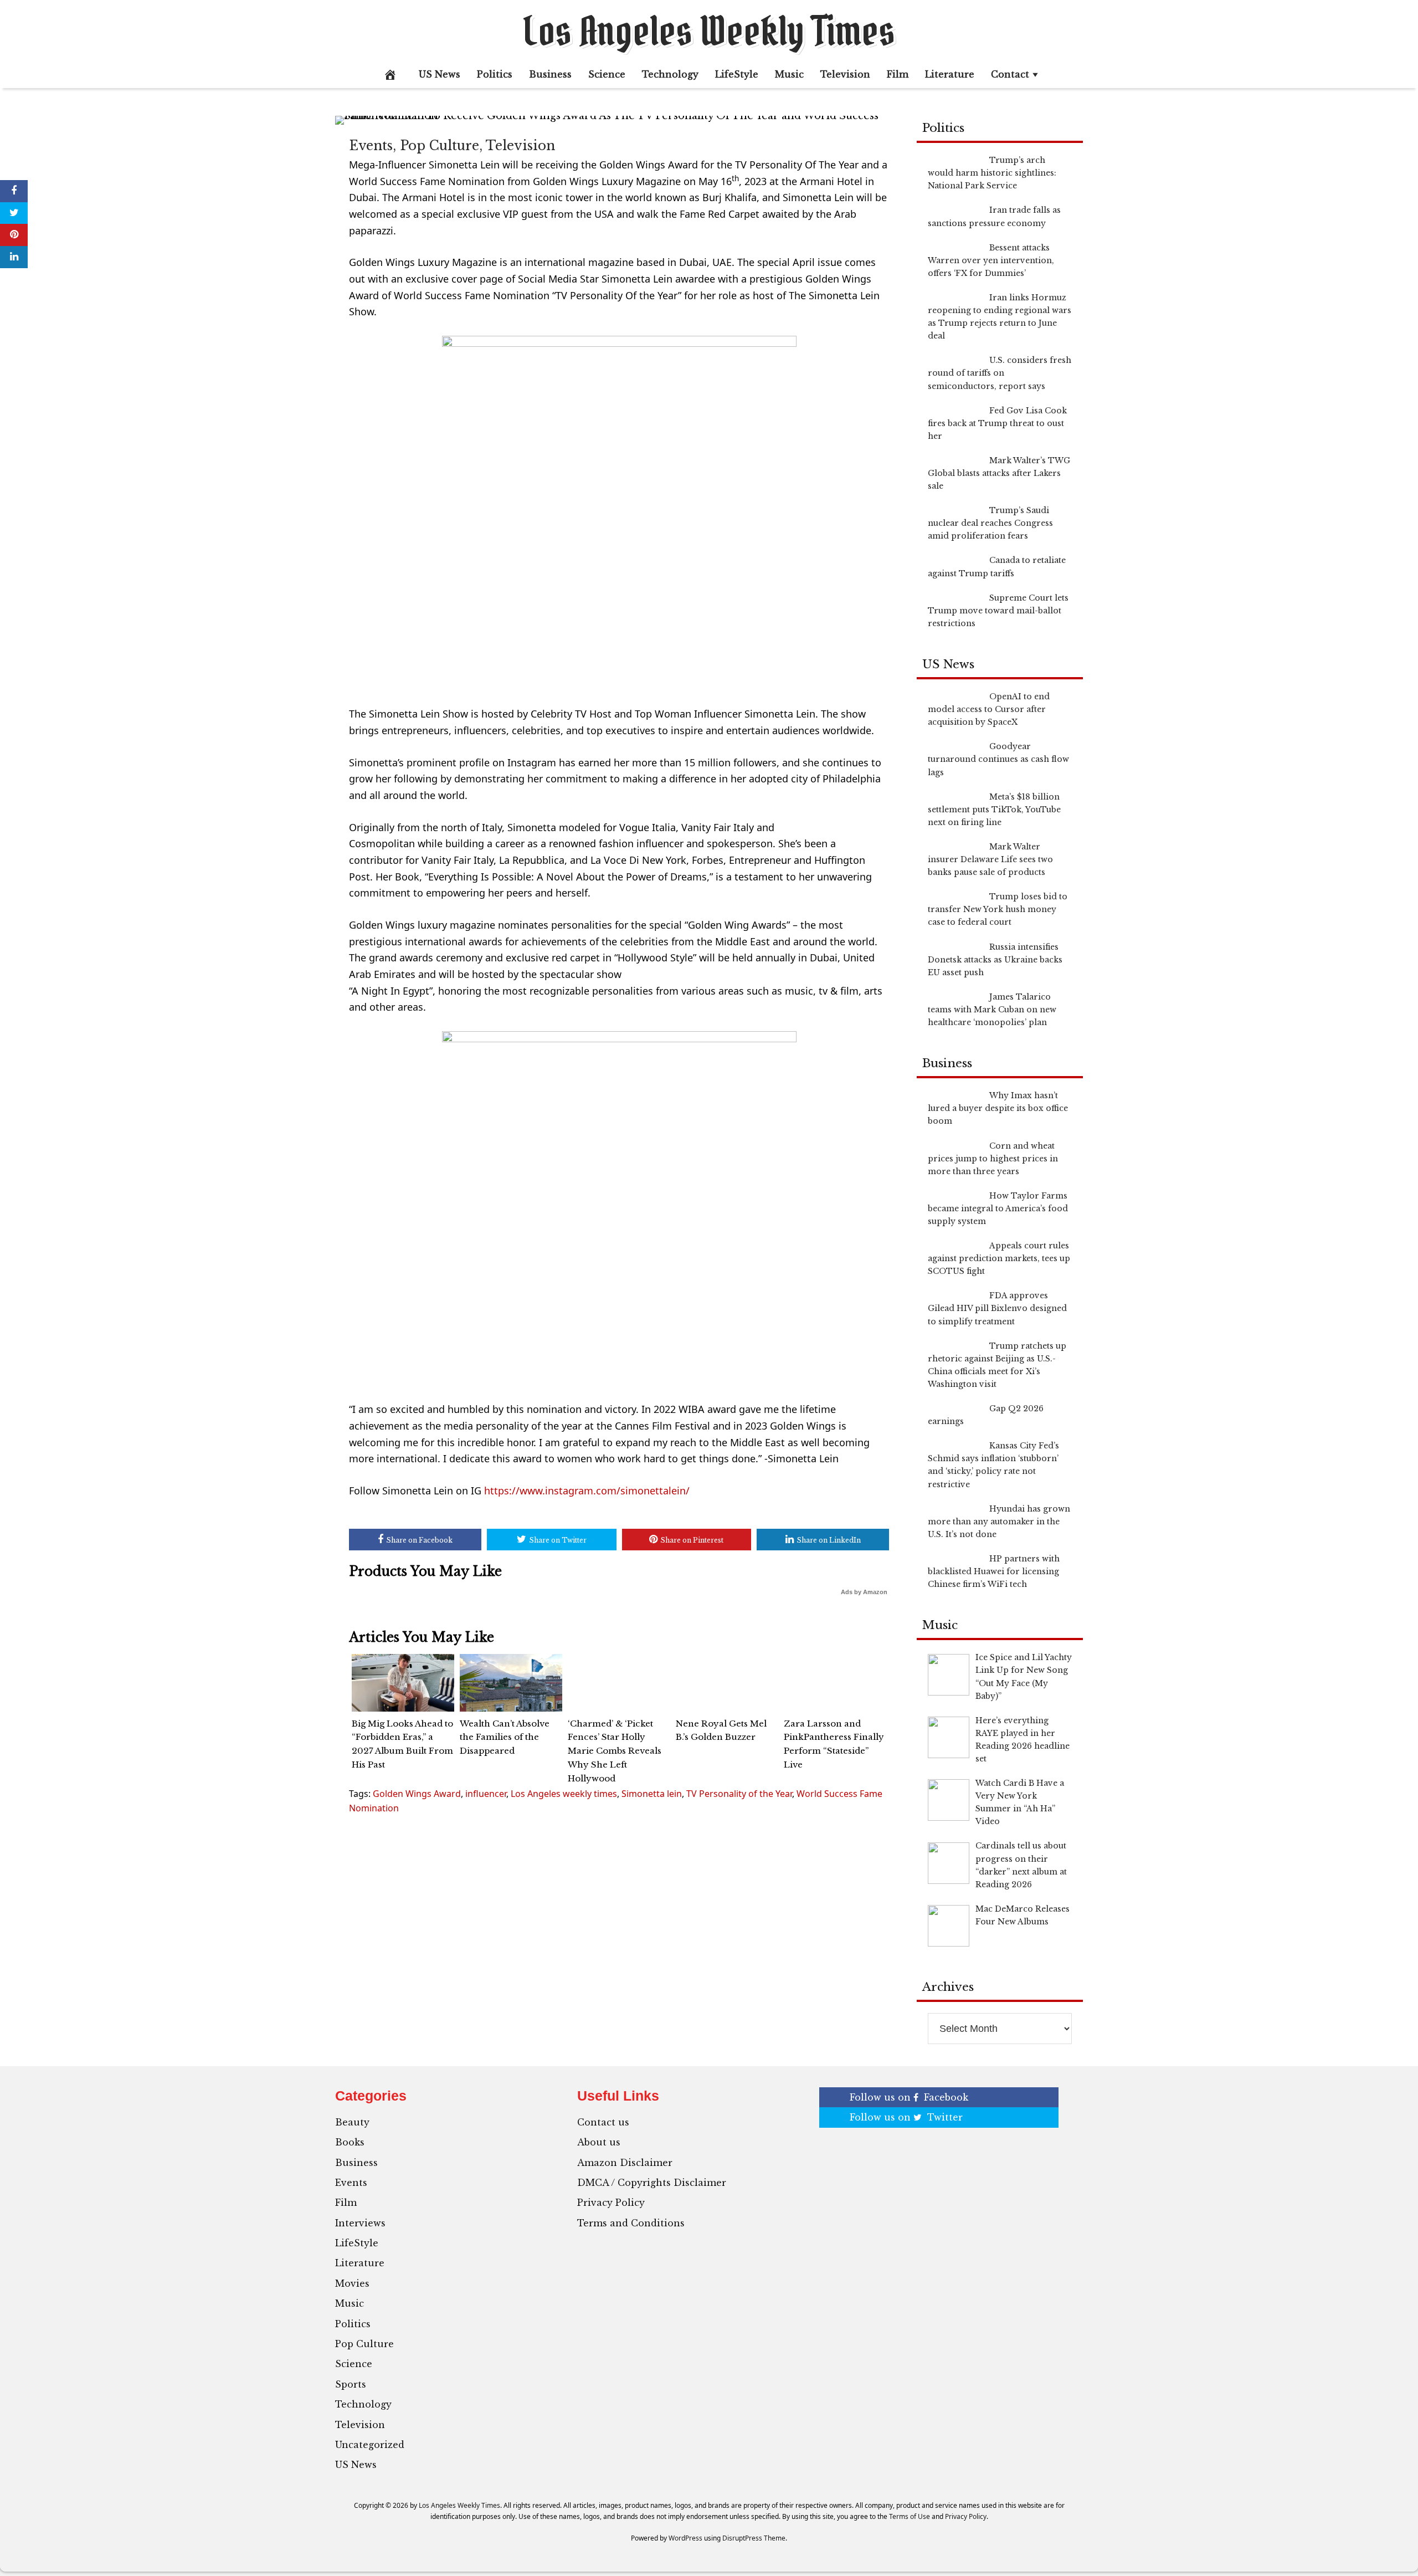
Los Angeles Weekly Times (709, 31)
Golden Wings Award (417, 1794)
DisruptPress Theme (754, 2538)
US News (440, 74)
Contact (1010, 74)
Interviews (360, 2223)
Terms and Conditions (631, 2223)
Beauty (352, 2122)
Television (845, 74)
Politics (495, 74)
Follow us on (909, 2097)
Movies (352, 2283)
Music (789, 74)
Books (350, 2142)
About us (599, 2142)
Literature (950, 74)
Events (371, 146)
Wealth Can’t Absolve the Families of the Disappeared (505, 1737)
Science (607, 74)
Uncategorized (370, 2445)
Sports (351, 2384)
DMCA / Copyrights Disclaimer (652, 2183)
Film (898, 74)
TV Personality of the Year (739, 1794)
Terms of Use (910, 2516)
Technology (670, 74)
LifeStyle (737, 74)
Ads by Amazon (864, 1592)
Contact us (603, 2122)
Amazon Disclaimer (625, 2163)
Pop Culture (440, 146)
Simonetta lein (652, 1794)
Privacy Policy (611, 2203)
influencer (486, 1794)
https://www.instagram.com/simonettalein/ (587, 1491)
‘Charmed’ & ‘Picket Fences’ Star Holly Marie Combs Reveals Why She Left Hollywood (615, 1751)
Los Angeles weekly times (564, 1794)
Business (550, 74)
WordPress (685, 2538)
